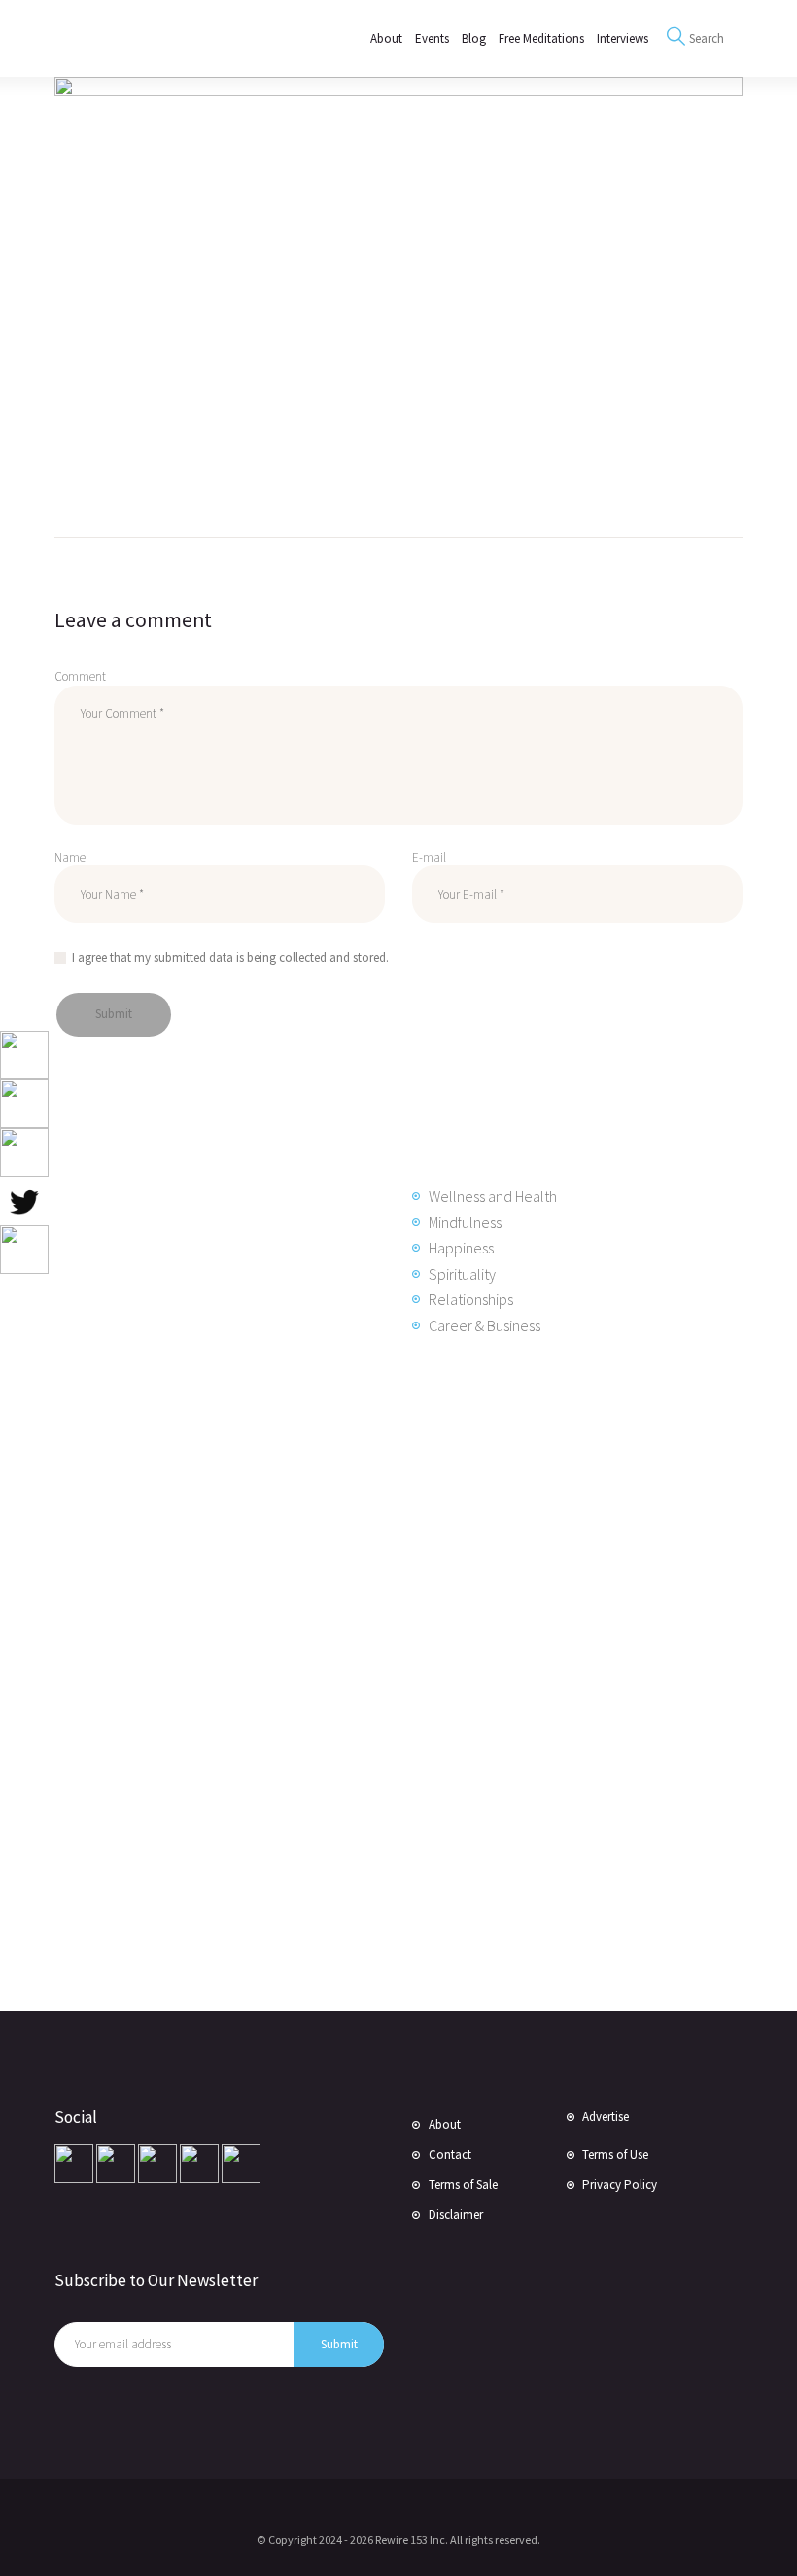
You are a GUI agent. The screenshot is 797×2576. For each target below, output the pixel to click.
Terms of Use (615, 2154)
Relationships (471, 1299)
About (445, 2124)
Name (70, 857)
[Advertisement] (215, 1681)
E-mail (429, 857)
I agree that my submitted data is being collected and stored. (230, 957)
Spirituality (462, 1274)
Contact (450, 2154)
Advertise (606, 2117)
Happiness (461, 1248)
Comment (80, 676)
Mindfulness (465, 1222)
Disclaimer (456, 2215)
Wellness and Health (493, 1196)
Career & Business (485, 1325)
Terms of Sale (463, 2185)
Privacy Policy (620, 2185)
